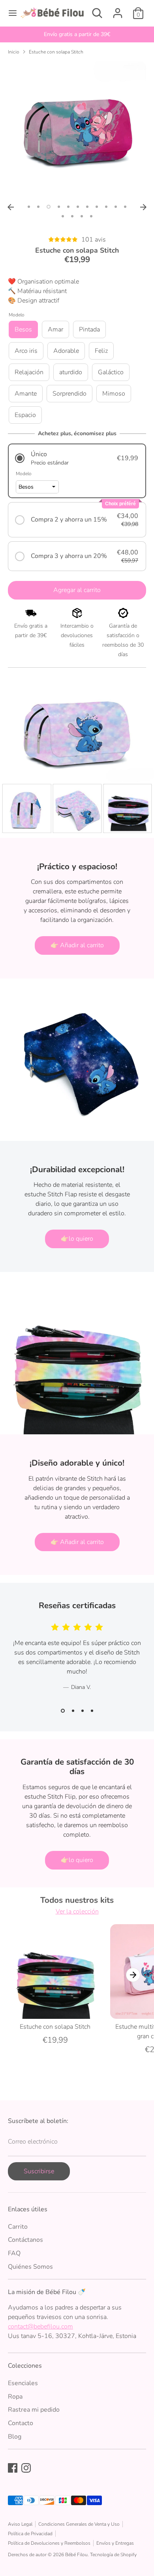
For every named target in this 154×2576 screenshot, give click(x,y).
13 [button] (72, 216)
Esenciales (23, 2383)
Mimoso (114, 394)
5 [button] (68, 207)
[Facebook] (13, 2468)
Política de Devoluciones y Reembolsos (49, 2543)
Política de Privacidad (30, 2534)
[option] (77, 34)
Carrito (18, 2227)
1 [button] (29, 207)
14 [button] (82, 216)
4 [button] (59, 207)
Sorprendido (69, 394)
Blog (15, 2437)
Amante (26, 394)
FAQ (14, 2253)
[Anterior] (11, 207)
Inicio (14, 52)
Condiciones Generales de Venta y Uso (79, 2524)
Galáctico (111, 372)
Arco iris (26, 351)
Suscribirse (39, 2171)
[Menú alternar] (10, 13)
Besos (23, 329)
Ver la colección (77, 1912)
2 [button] (38, 207)
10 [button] (116, 207)
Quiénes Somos (30, 2267)
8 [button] (97, 207)
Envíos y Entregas (115, 2543)
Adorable (66, 351)
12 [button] (63, 216)
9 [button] (106, 207)
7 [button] (87, 207)
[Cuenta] (118, 10)
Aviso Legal (20, 2524)
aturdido (71, 372)
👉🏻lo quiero (77, 1239)
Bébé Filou (76, 2555)
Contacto (21, 2423)
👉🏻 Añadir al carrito (77, 945)
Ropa (15, 2397)
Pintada (89, 329)
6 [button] (78, 207)
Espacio (25, 415)
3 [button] (49, 207)
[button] (77, 458)
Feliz (101, 351)
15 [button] (91, 216)
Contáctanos (25, 2240)
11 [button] (125, 207)
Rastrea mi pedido (34, 2410)
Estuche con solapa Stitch (56, 52)
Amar (55, 329)
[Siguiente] (143, 207)
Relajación (29, 372)
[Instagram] (26, 2468)
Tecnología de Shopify (113, 2555)
